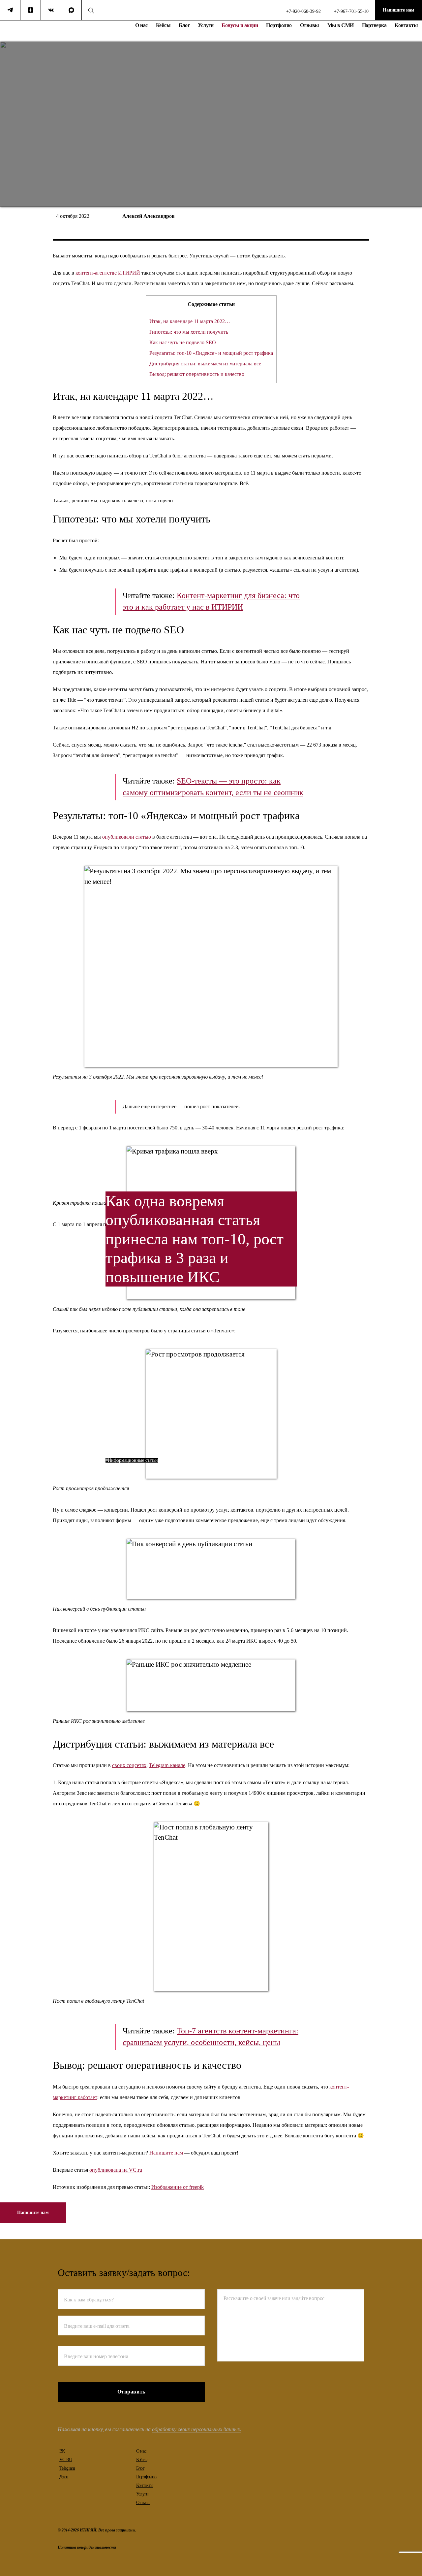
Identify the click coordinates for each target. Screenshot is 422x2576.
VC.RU (66, 2460)
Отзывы (310, 25)
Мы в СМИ (341, 25)
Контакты (406, 25)
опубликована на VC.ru (116, 2170)
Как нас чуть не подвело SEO (183, 342)
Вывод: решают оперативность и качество (197, 374)
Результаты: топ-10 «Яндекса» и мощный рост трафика (211, 353)
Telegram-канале (167, 1765)
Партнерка (374, 25)
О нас (141, 25)
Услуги (206, 25)
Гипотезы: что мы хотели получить (189, 332)
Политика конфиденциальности (87, 2547)
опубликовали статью (127, 837)
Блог (184, 25)
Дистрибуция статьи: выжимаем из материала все (205, 364)
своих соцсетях (129, 1765)
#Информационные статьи (132, 1460)
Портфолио (279, 25)
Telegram (67, 2468)
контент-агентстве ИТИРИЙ (108, 273)
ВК (62, 2451)
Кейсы (163, 25)
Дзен (64, 2477)
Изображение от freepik (178, 2187)
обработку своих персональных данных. (197, 2429)
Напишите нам (399, 10)
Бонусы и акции (240, 25)
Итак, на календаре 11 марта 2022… (190, 321)
